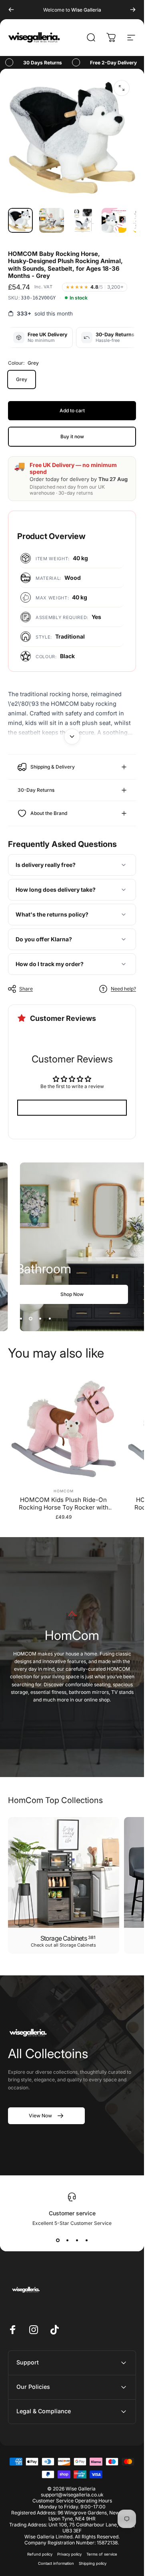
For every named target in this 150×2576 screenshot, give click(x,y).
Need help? (123, 989)
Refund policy (40, 2554)
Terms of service (102, 2554)
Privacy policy (69, 2554)
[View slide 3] (77, 2241)
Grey (22, 379)
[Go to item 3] (83, 220)
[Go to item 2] (52, 220)
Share (26, 989)
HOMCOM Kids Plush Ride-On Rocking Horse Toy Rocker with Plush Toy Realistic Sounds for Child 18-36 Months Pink (64, 1504)
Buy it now (72, 436)
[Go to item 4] (114, 220)
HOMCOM (63, 1491)
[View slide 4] (86, 2241)
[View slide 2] (67, 2241)
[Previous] (11, 10)
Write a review (72, 1108)
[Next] (133, 10)
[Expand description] (72, 737)
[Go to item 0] (20, 220)
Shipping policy (93, 2563)
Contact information (56, 2563)
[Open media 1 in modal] (122, 88)
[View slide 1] (58, 2241)
